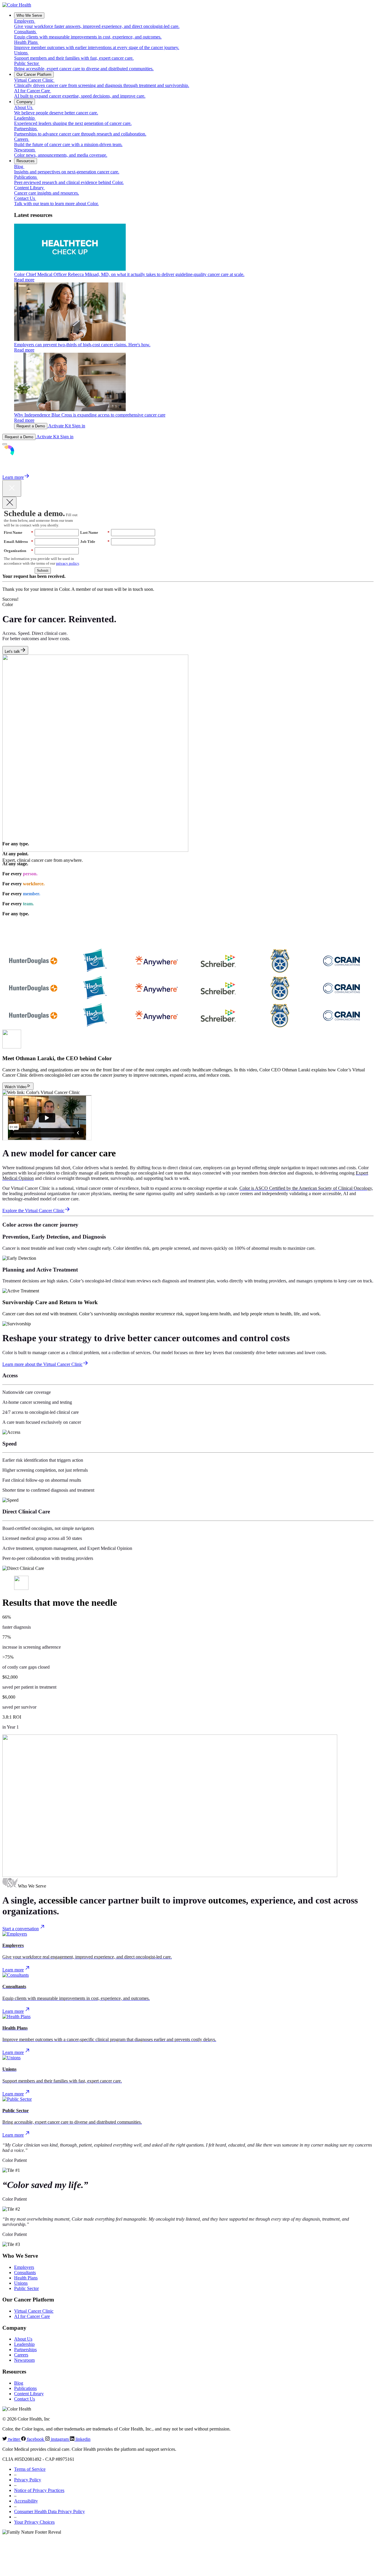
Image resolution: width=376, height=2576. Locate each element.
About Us (23, 2339)
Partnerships (25, 2350)
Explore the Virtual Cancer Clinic (33, 1211)
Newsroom (24, 2360)
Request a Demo (31, 426)
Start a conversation (21, 1929)
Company (25, 102)
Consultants (25, 2273)
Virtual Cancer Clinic (34, 2311)
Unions (21, 2283)
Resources (26, 161)
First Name (19, 532)
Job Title (95, 542)
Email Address (19, 542)
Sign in (79, 426)
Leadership (24, 2344)
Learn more (13, 477)
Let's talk (12, 651)
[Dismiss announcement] (12, 488)
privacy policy (68, 563)
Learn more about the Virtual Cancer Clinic (42, 1364)
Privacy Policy (28, 2480)
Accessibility (26, 2501)
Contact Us (25, 2399)
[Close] (9, 503)
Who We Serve (29, 15)
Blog (19, 2383)
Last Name (95, 532)
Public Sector (26, 2288)
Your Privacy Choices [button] (34, 2522)
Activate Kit (60, 426)
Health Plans (26, 2278)
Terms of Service (30, 2469)
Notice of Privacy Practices (39, 2490)
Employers (24, 2267)
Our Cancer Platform (34, 75)
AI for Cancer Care (32, 2316)
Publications (25, 2388)
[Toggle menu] (5, 444)
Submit (43, 570)
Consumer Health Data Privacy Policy (49, 2511)
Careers (21, 2355)
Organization (19, 551)
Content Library (29, 2394)
